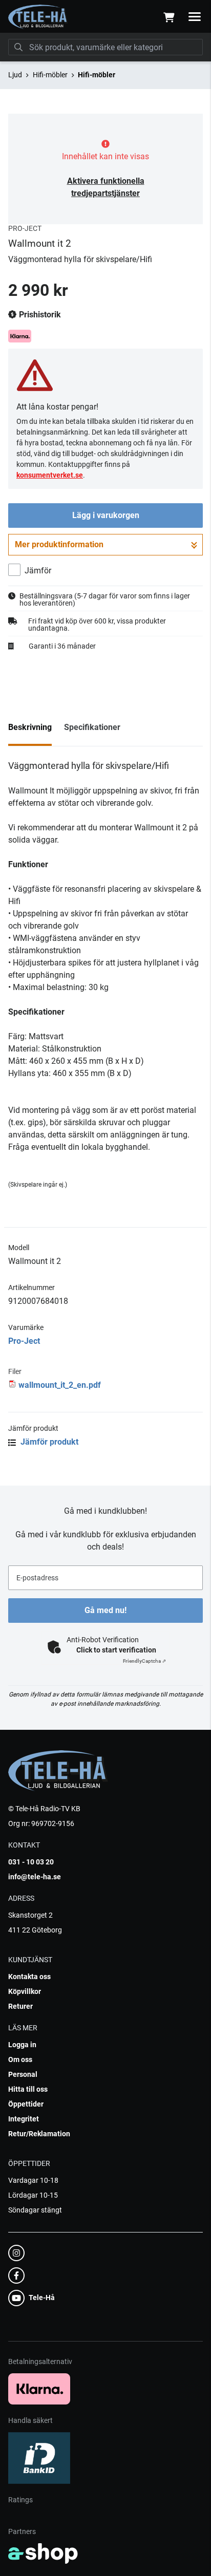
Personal (23, 2074)
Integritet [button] (24, 2119)
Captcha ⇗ (144, 1661)
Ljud (15, 75)
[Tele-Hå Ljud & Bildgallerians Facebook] (102, 2276)
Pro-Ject (24, 1341)
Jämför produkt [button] (48, 1442)
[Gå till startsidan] (38, 17)
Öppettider (26, 2104)
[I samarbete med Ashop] (43, 2553)
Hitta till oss (28, 2089)
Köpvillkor (25, 1991)
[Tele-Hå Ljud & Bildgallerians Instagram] (102, 2253)
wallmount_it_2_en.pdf (60, 1385)
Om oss (20, 2059)
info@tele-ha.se (35, 1877)
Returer (20, 2006)
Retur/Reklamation (39, 2134)
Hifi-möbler (50, 75)
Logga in (22, 2045)
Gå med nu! (105, 1610)
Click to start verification (116, 1650)
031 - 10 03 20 (31, 1862)
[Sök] (18, 47)
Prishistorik (39, 315)
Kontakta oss (29, 1977)
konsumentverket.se (50, 475)
